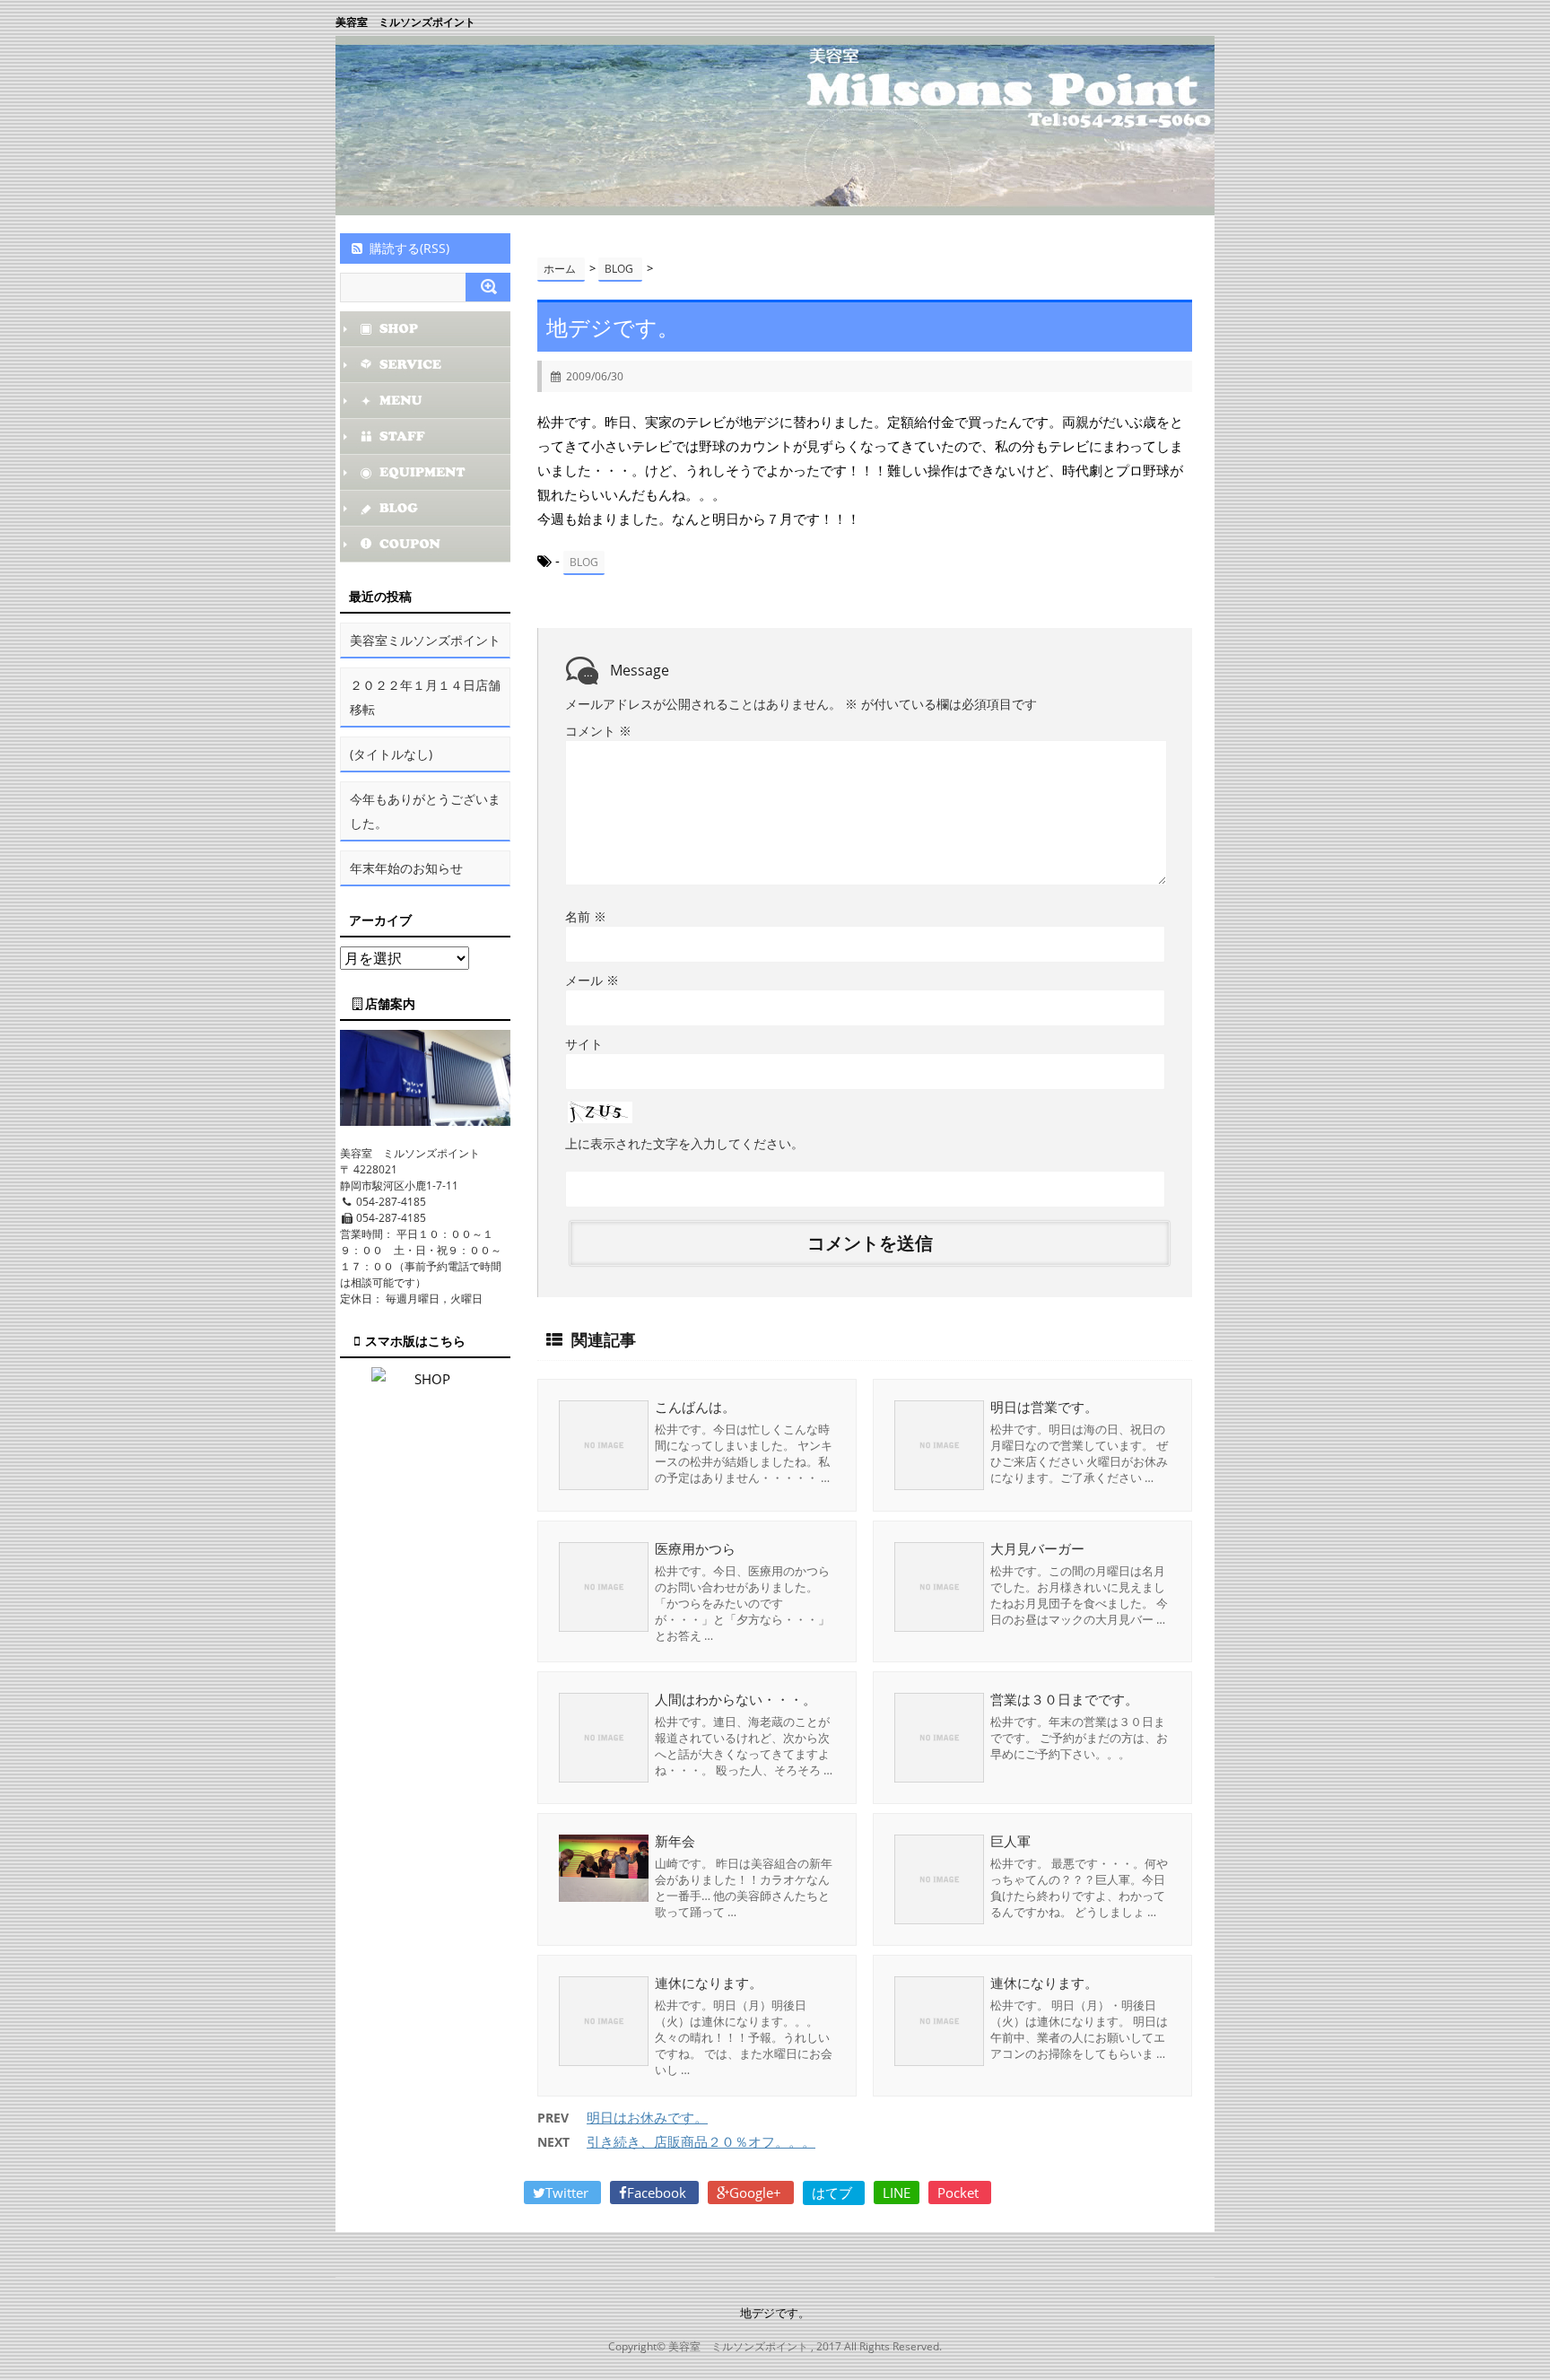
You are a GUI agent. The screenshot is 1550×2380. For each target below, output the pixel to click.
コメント (598, 731)
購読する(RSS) (409, 248)
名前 (586, 916)
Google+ (757, 2193)
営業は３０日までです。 (1064, 1699)
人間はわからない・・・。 (736, 1699)
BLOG (584, 562)
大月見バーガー (1037, 1548)
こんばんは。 (695, 1407)
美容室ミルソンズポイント (425, 640)
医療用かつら (695, 1548)
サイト (584, 1044)
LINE (897, 2193)
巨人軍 (1010, 1841)
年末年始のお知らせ (406, 868)
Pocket (960, 2193)
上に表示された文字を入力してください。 (684, 1143)
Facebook (658, 2193)
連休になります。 (709, 1983)
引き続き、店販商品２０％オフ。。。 (701, 2141)
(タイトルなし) (391, 754)
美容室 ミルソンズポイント (405, 22)
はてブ (834, 2193)
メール (592, 980)
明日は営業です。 (1044, 1407)
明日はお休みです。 (647, 2117)
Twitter (569, 2193)
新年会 (675, 1841)
